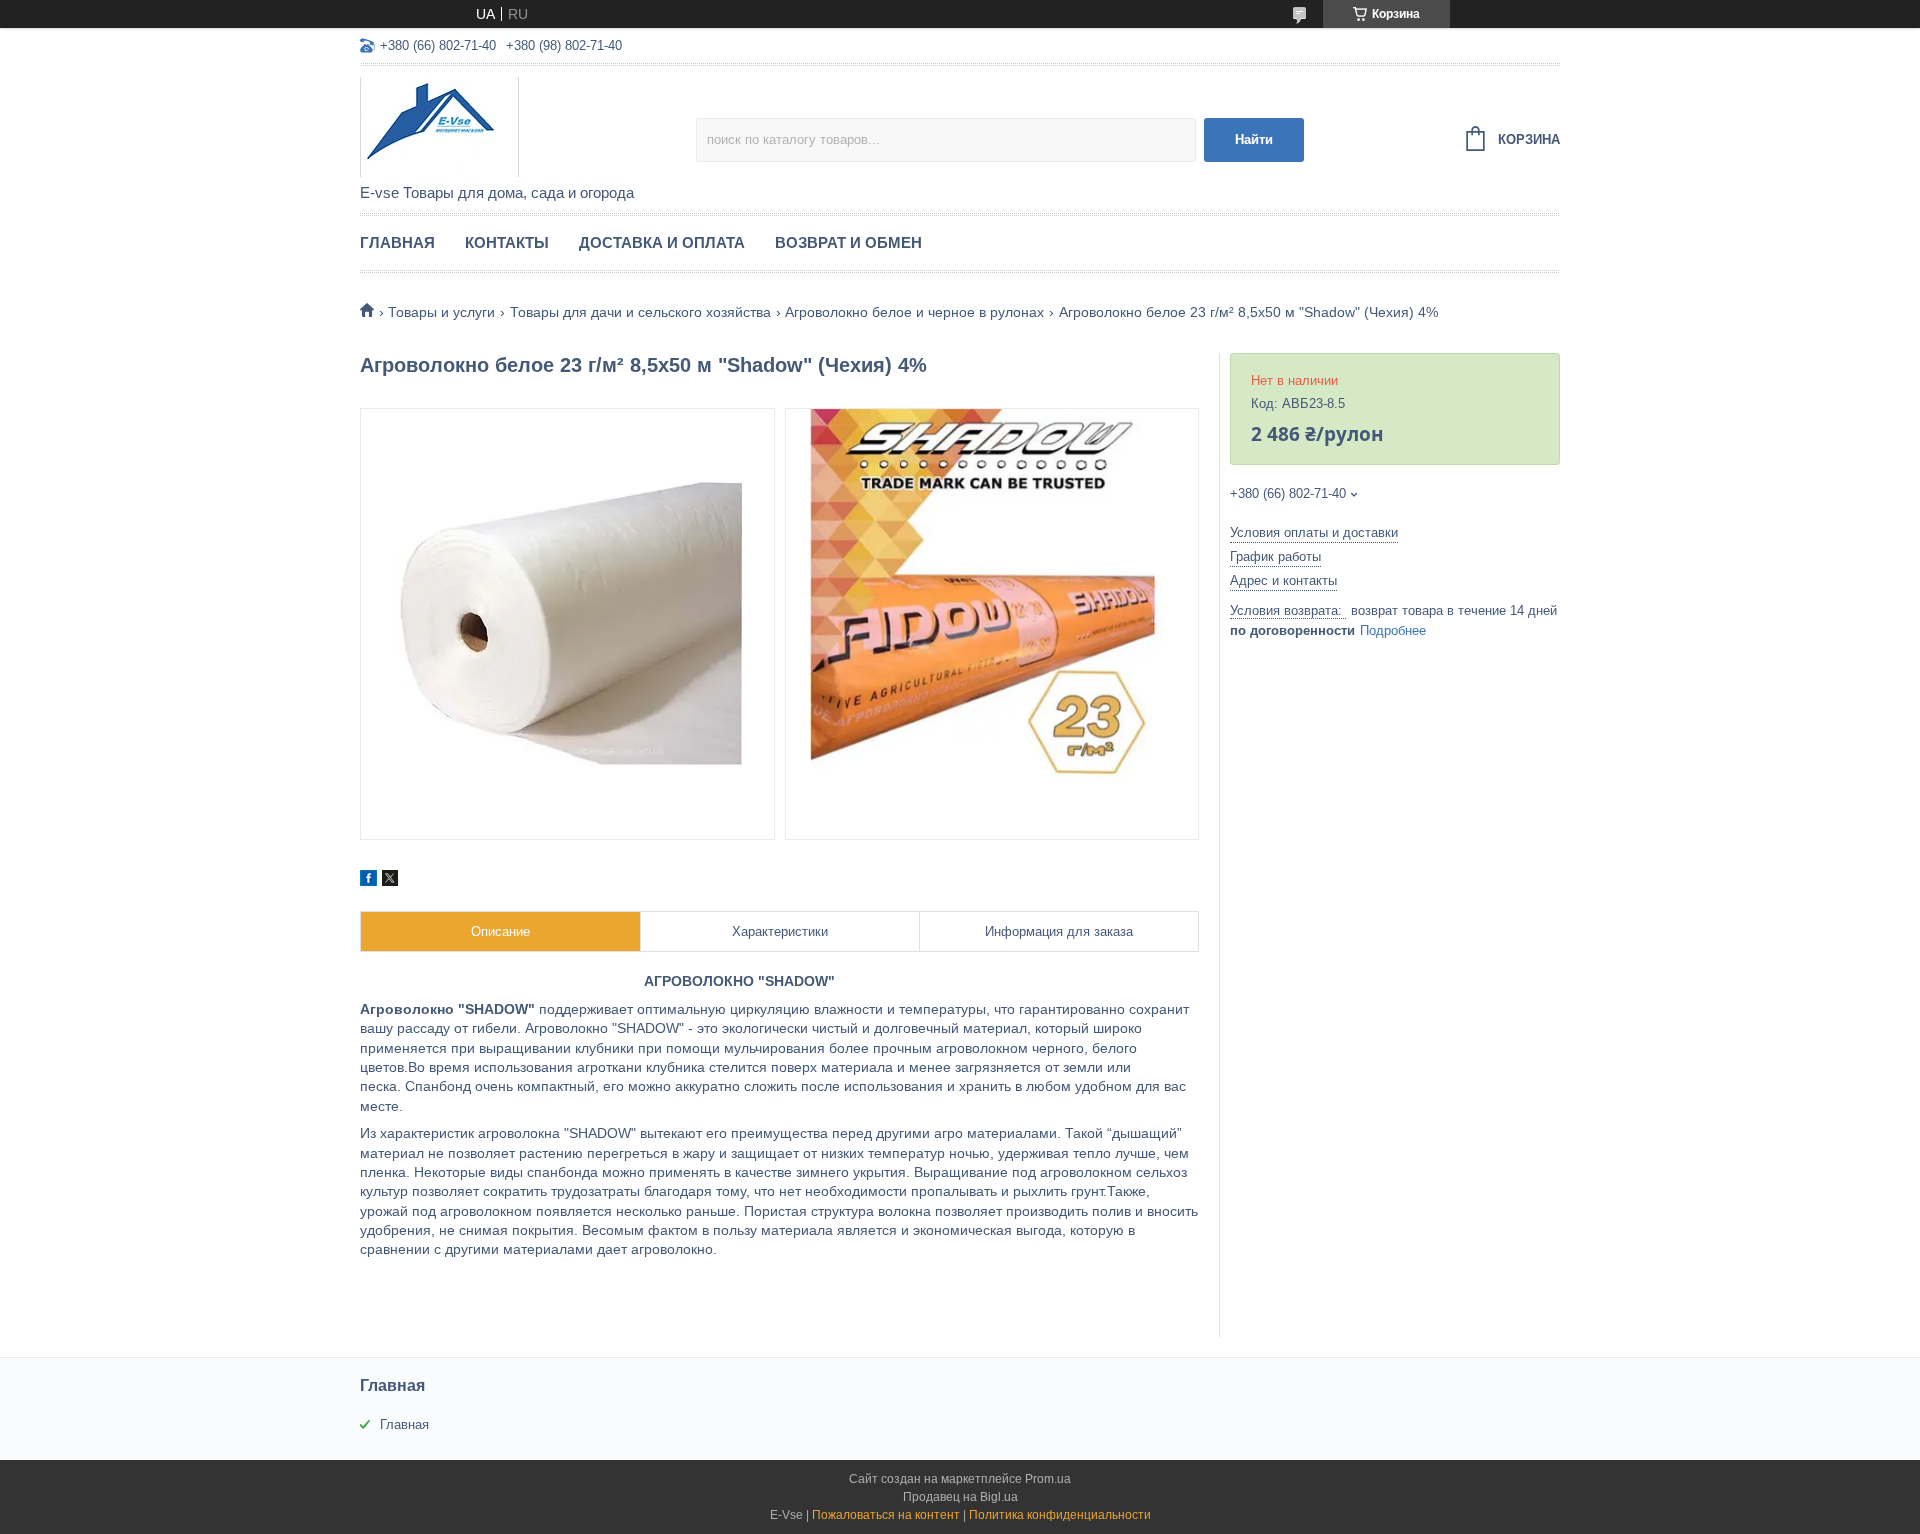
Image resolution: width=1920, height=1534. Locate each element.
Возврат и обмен (848, 242)
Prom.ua (1048, 1479)
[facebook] (368, 881)
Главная (397, 242)
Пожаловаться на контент (886, 1515)
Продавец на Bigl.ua (960, 1497)
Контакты (507, 242)
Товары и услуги (441, 312)
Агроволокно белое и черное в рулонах (914, 312)
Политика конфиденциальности (1060, 1515)
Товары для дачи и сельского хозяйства (640, 312)
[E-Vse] (528, 126)
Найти (1254, 139)
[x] (390, 881)
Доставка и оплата (662, 242)
